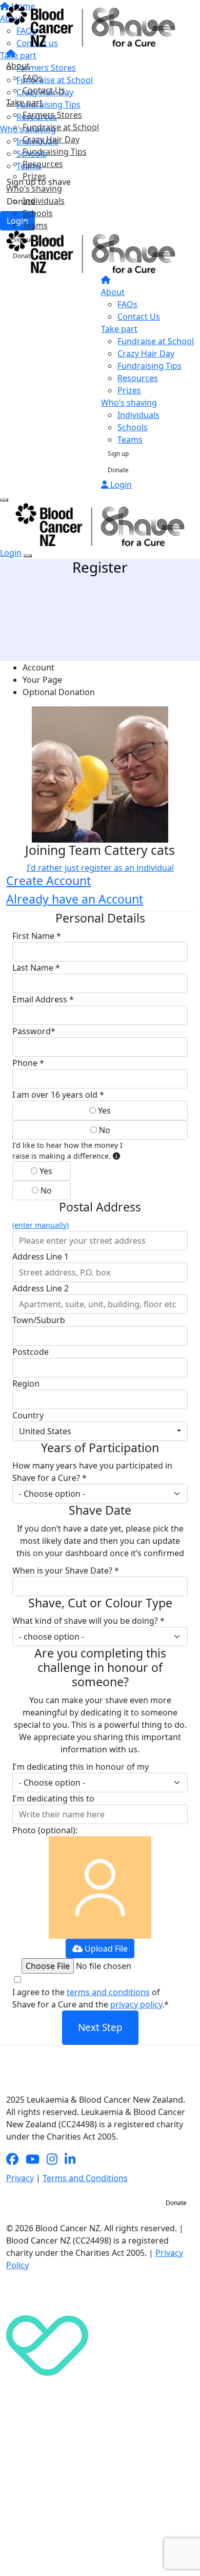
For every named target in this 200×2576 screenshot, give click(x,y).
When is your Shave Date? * (66, 1570)
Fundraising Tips (55, 152)
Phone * (28, 1063)
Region (26, 1384)
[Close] (28, 556)
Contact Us (44, 90)
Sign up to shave (36, 239)
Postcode (31, 1352)
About (18, 66)
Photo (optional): (45, 1830)
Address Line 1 (41, 1256)
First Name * (37, 936)
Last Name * (36, 968)
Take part (24, 102)
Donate (23, 256)
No (104, 1130)
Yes (103, 1111)
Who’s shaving (34, 189)
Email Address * (43, 999)
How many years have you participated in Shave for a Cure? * (92, 1472)
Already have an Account (75, 899)
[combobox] (100, 1431)
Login (120, 485)
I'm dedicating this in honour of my (81, 1767)
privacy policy (136, 2004)
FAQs (33, 78)
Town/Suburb (39, 1320)
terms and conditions (108, 1992)
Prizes (34, 176)
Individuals (44, 201)
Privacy (20, 2178)
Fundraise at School (61, 127)
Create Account (48, 881)
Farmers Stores (52, 115)
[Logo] (91, 25)
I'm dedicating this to (53, 1798)
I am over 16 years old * (58, 1095)
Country (28, 1415)
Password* (34, 1031)
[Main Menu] (4, 500)
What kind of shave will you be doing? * (88, 1621)
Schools (38, 213)
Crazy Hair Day (51, 139)
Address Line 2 (41, 1288)
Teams (35, 225)
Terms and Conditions (85, 2178)
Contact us (134, 2203)
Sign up (118, 454)
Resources (43, 164)
